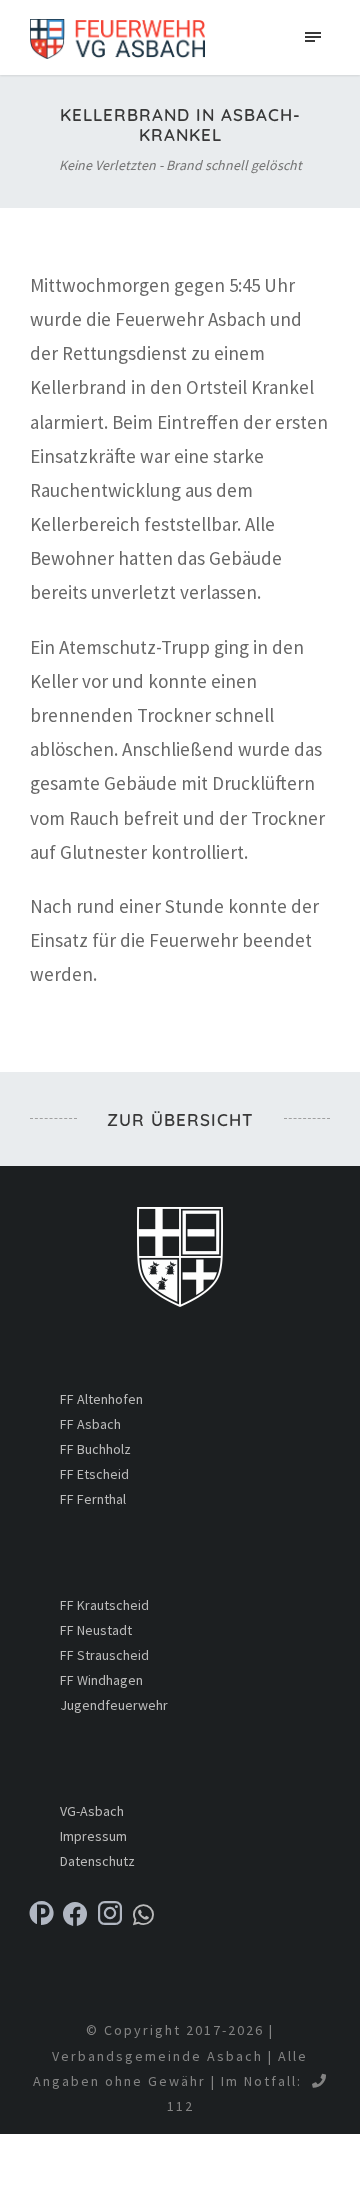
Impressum (93, 1836)
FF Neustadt (96, 1630)
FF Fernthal (93, 1499)
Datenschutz (97, 1861)
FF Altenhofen (101, 1399)
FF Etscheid (94, 1474)
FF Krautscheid (104, 1605)
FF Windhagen (101, 1680)
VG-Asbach (92, 1811)
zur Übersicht (180, 1119)
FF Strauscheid (104, 1655)
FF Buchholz (95, 1449)
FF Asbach (90, 1424)
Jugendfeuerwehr (114, 1705)
